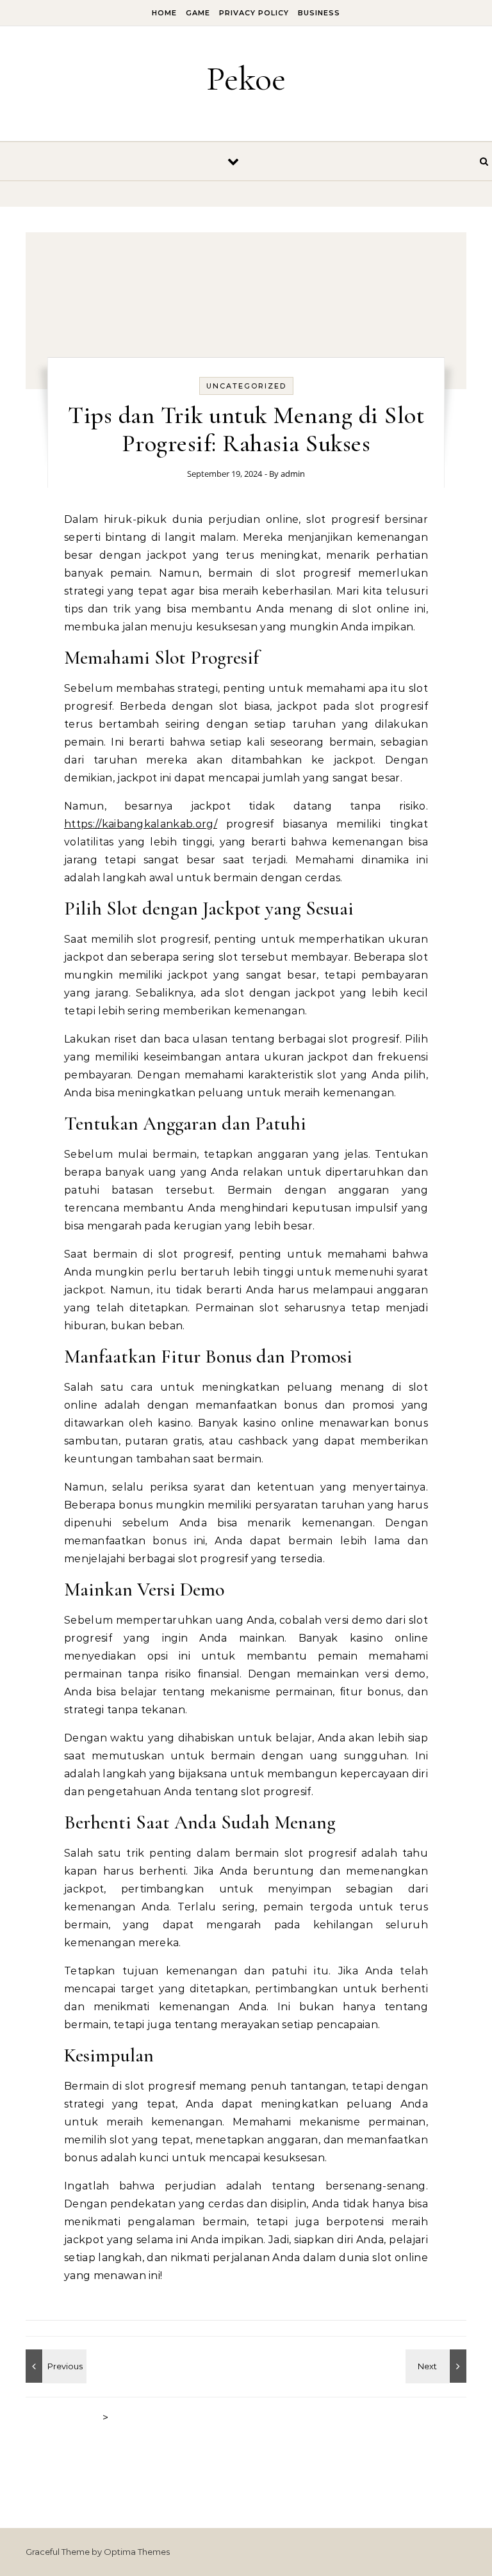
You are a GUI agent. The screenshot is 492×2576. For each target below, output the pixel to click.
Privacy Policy (254, 13)
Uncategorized (246, 386)
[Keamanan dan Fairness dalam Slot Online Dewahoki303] (438, 2366)
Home (164, 13)
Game (198, 13)
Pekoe (246, 78)
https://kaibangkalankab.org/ (141, 824)
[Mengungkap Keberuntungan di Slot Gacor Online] (54, 2366)
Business (319, 13)
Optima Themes (137, 2552)
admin (293, 474)
